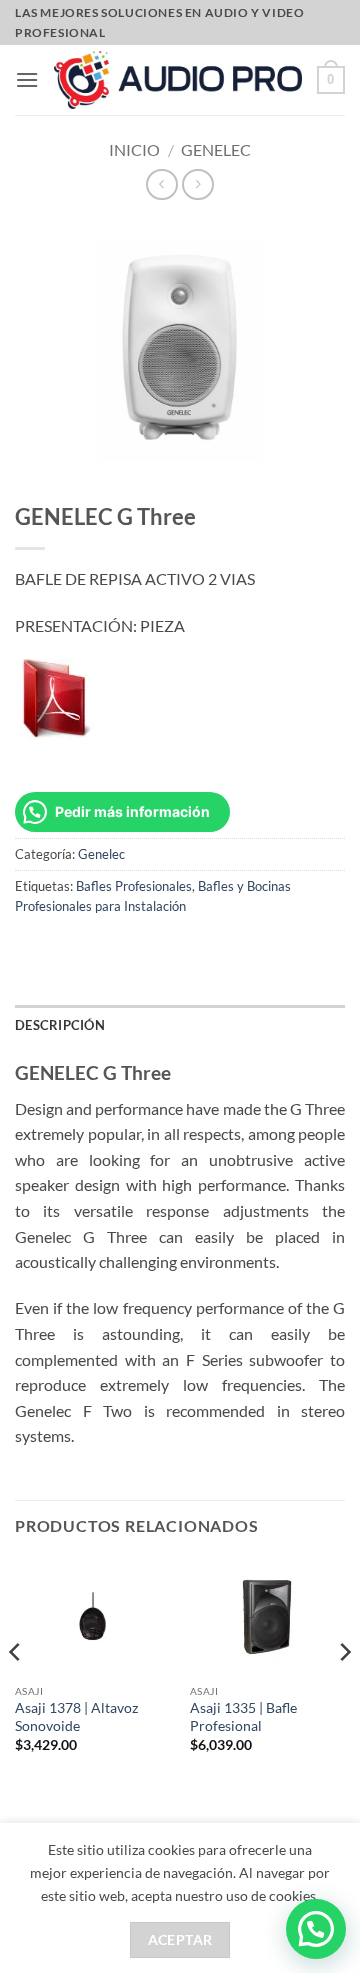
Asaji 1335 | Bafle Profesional (243, 1717)
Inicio (134, 149)
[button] (27, 79)
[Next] (344, 1692)
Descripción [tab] (60, 1025)
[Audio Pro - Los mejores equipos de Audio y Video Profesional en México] (178, 80)
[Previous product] (197, 184)
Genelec (216, 149)
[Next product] (161, 184)
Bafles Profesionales (134, 886)
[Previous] (16, 1692)
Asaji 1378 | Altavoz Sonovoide (76, 1717)
